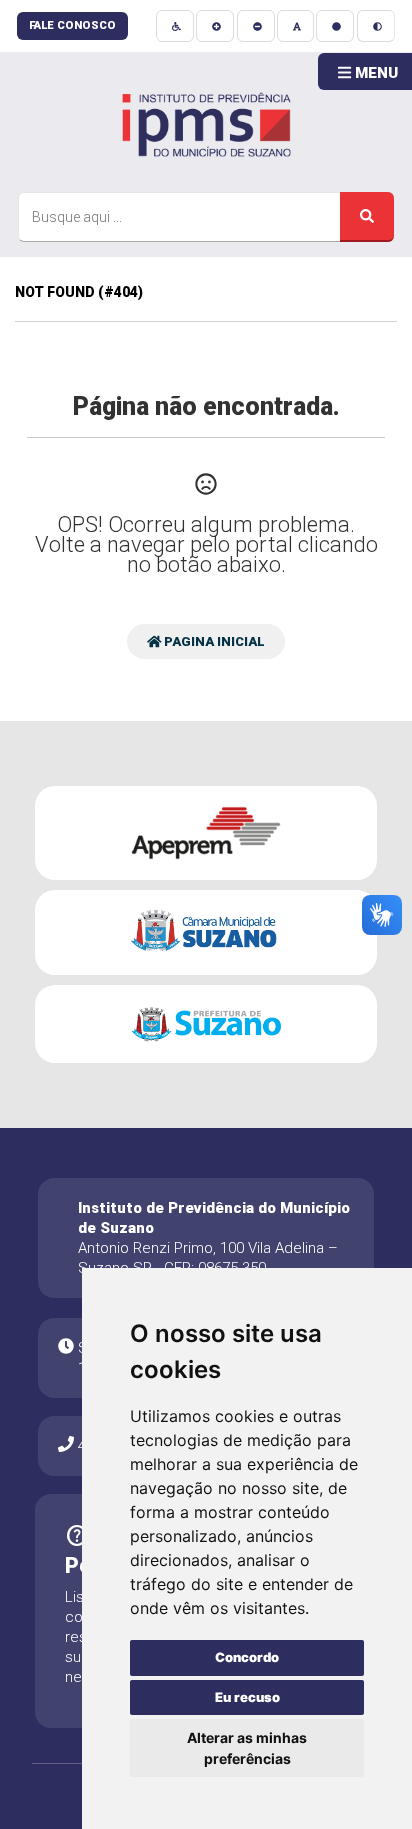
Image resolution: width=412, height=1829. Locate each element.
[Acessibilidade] (175, 26)
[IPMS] (206, 122)
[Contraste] (376, 26)
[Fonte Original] (295, 26)
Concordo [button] (247, 1657)
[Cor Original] (335, 26)
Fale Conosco (72, 25)
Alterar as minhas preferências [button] (247, 1748)
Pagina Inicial (213, 641)
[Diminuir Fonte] (256, 26)
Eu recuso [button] (247, 1697)
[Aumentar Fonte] (215, 26)
